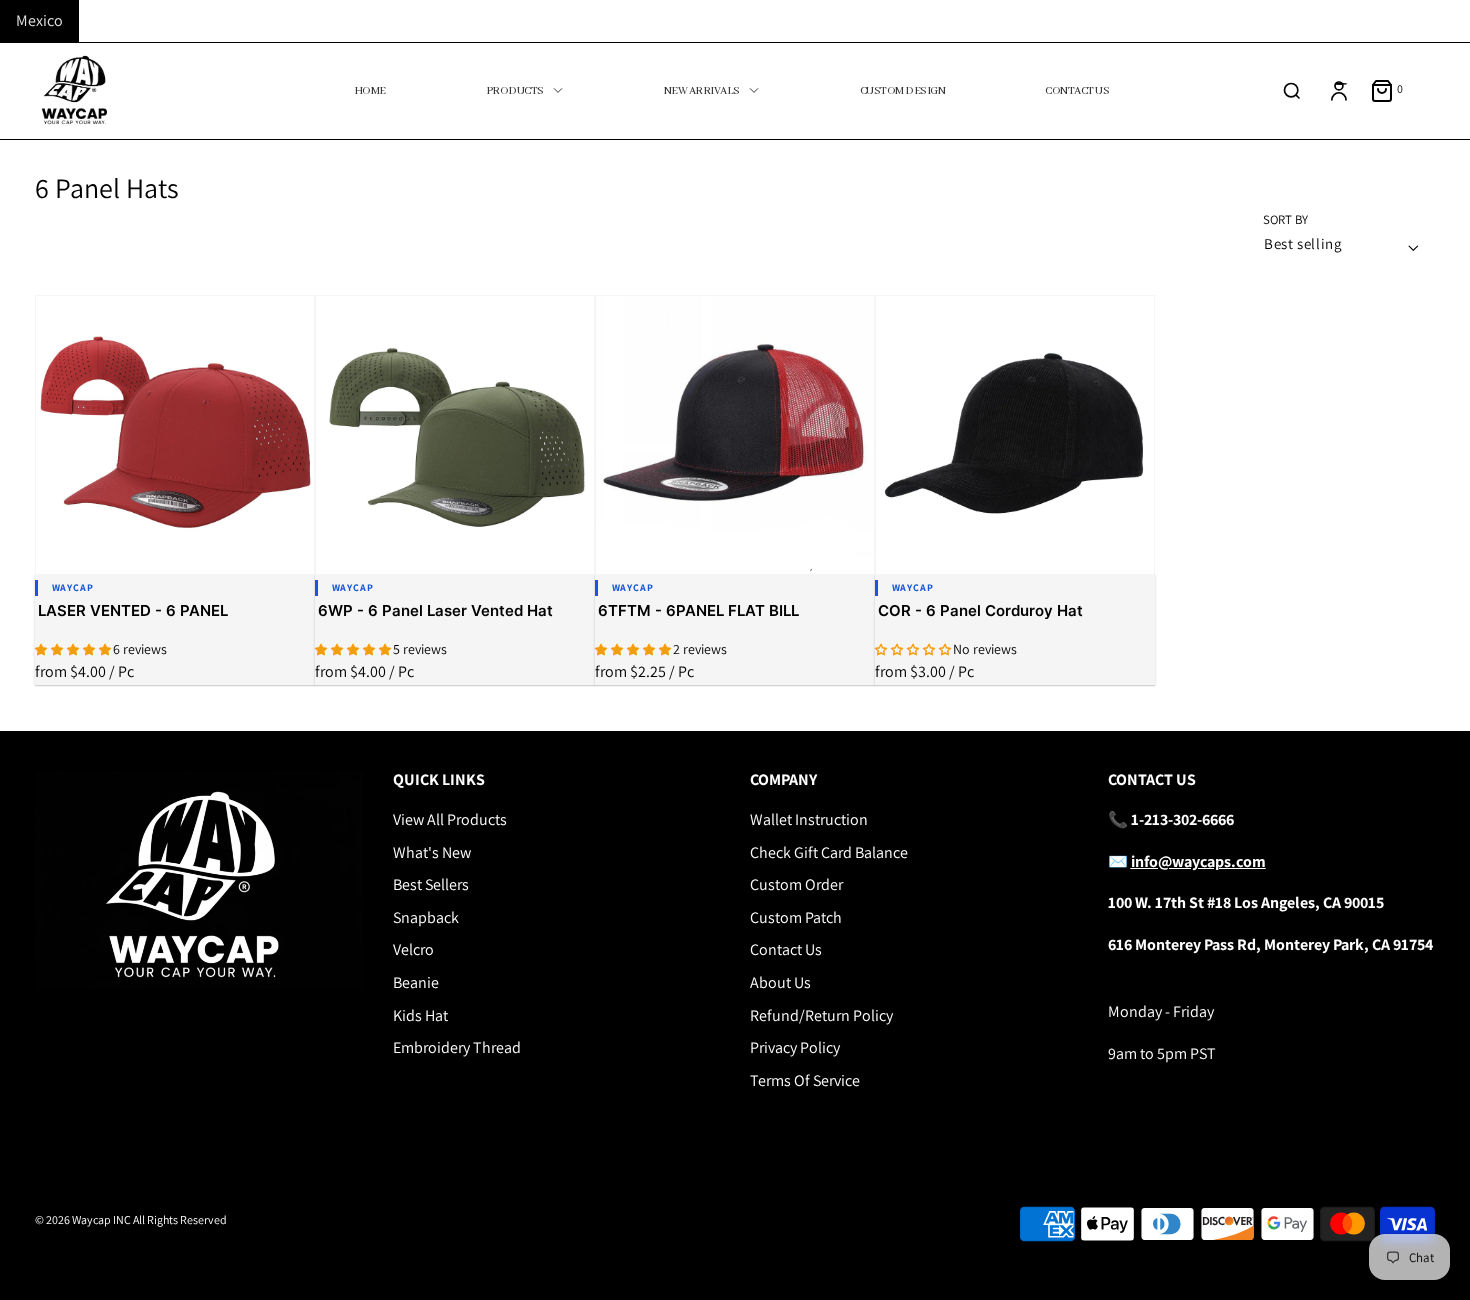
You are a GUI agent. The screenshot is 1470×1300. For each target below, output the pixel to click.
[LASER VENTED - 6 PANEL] (175, 435)
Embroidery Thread (457, 1047)
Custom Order (796, 884)
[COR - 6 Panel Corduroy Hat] (1015, 435)
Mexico (39, 20)
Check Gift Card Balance (829, 852)
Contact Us (786, 949)
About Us (780, 982)
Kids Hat (420, 1015)
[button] (74, 649)
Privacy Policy (795, 1047)
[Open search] (1292, 91)
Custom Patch (796, 917)
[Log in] (1339, 91)
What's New (432, 852)
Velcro (413, 949)
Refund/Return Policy (821, 1015)
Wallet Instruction (809, 819)
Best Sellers (431, 884)
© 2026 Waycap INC (83, 1219)
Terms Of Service (805, 1080)
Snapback (426, 917)
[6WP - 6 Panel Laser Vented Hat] (455, 435)
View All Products (450, 819)
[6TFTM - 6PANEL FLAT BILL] (735, 435)
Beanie (416, 982)
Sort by (1285, 220)
